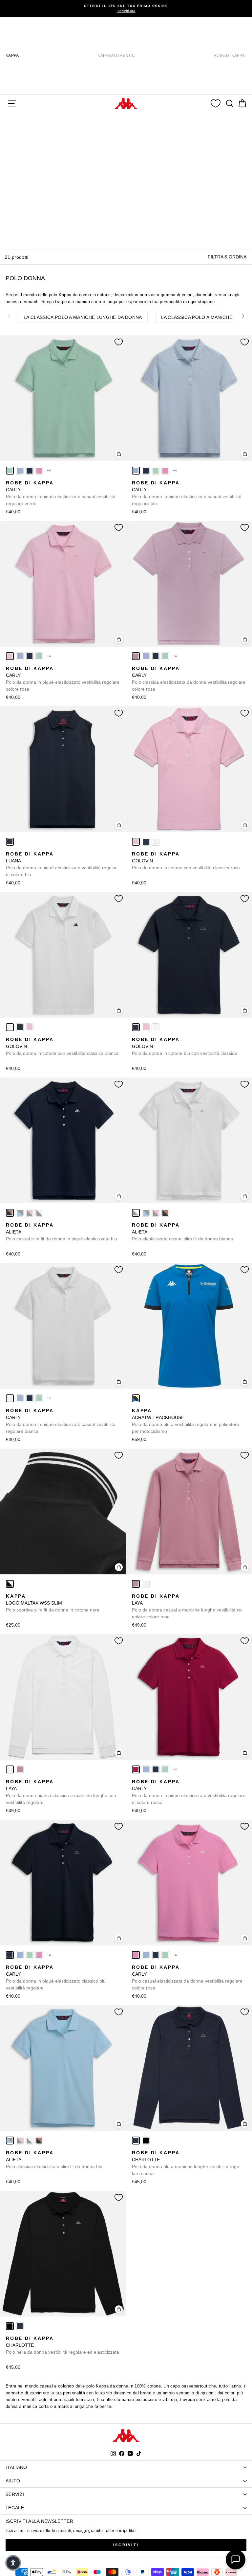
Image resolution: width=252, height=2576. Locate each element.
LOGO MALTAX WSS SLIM (53, 1603)
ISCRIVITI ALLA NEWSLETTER (39, 2521)
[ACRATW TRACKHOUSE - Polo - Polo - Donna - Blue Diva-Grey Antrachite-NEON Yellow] (136, 1398)
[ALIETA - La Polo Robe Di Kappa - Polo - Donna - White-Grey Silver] (39, 1213)
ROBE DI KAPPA (229, 56)
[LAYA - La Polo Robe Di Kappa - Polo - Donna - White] (146, 1584)
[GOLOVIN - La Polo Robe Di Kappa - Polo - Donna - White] (156, 842)
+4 (49, 470)
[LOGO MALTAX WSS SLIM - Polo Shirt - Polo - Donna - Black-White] (10, 1584)
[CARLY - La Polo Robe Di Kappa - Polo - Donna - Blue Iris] (30, 471)
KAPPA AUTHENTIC (116, 56)
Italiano (16, 2467)
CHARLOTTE (186, 2163)
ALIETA (62, 1232)
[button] (13, 2563)
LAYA (187, 1606)
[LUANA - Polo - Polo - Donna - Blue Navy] (10, 842)
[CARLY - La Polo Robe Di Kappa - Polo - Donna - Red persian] (136, 1769)
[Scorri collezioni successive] (243, 316)
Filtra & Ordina (227, 257)
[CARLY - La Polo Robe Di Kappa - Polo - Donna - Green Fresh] (10, 471)
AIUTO (13, 2481)
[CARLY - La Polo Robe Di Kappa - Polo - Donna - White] (10, 1398)
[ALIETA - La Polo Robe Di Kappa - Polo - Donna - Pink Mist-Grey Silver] (30, 1213)
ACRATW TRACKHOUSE (186, 1421)
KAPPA (12, 56)
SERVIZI (15, 2494)
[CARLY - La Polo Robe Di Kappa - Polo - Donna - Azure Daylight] (20, 471)
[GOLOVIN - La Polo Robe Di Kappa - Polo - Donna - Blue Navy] (146, 842)
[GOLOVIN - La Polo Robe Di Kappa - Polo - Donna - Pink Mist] (136, 842)
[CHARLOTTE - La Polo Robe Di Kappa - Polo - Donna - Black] (146, 2141)
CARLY (61, 493)
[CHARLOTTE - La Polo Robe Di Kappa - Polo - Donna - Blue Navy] (136, 2141)
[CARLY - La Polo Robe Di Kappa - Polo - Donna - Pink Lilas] (136, 656)
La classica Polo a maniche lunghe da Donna (83, 317)
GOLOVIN (186, 861)
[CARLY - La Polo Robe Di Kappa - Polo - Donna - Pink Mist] (10, 656)
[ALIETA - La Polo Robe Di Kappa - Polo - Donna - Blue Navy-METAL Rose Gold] (10, 1213)
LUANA (61, 864)
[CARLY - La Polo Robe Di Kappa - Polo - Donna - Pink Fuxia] (39, 471)
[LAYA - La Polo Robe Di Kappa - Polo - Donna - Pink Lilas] (136, 1584)
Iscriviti (126, 2545)
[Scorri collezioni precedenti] (9, 316)
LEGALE (15, 2508)
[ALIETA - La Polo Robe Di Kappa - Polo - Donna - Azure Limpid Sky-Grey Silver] (20, 1213)
